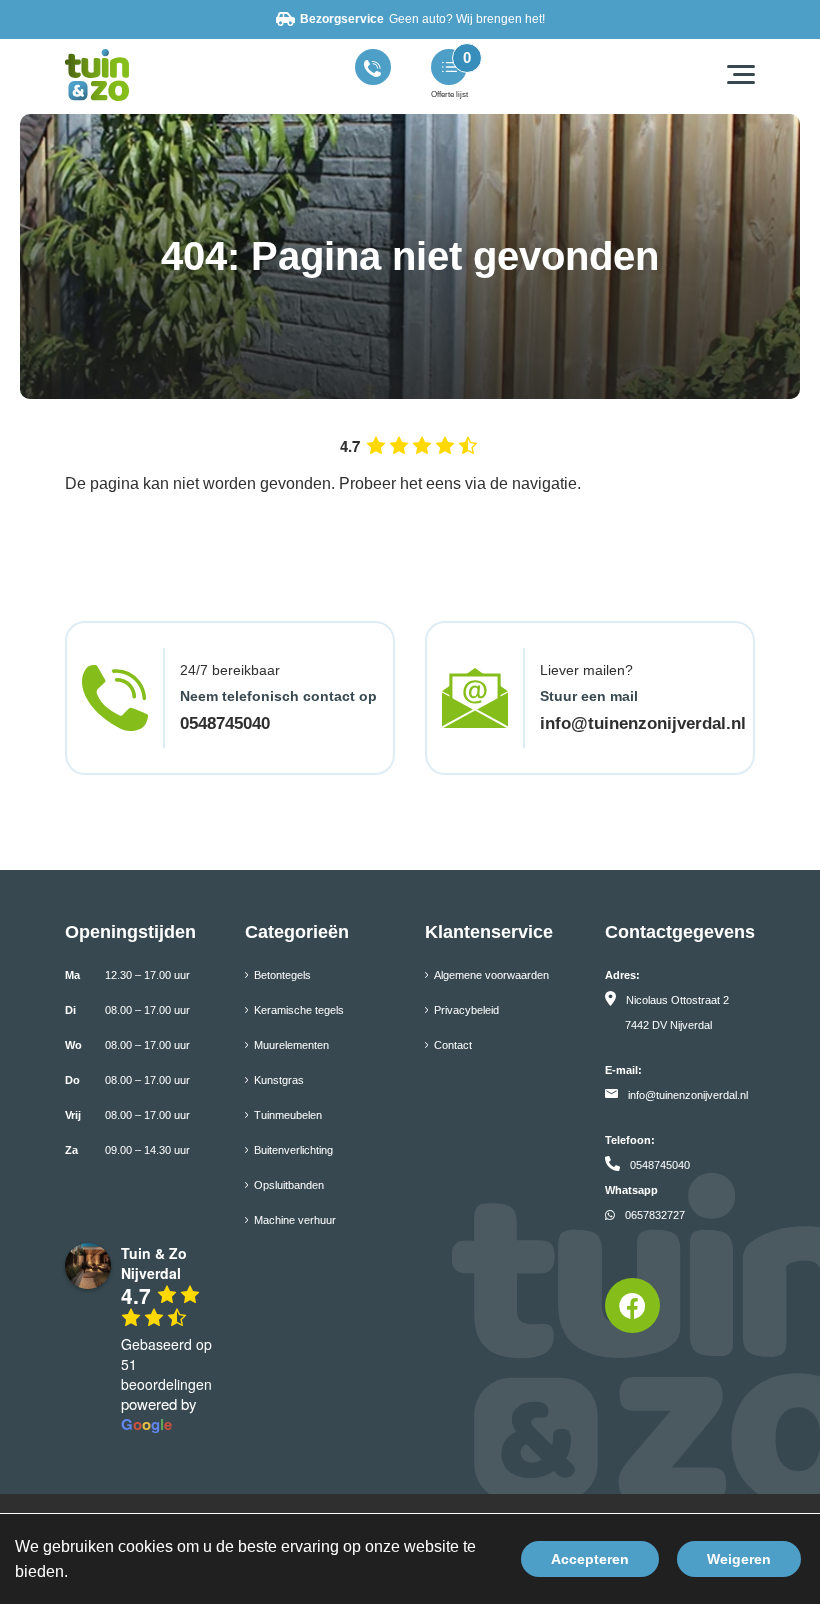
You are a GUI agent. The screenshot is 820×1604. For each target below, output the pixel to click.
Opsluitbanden (289, 1185)
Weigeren (739, 1559)
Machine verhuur (295, 1220)
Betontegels (282, 975)
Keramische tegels (299, 1010)
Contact (453, 1045)
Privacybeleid (466, 1010)
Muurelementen (291, 1045)
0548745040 (225, 723)
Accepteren (590, 1559)
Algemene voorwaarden (491, 975)
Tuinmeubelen (288, 1115)
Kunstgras (279, 1080)
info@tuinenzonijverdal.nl (643, 723)
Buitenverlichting (293, 1150)
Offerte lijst (449, 94)
